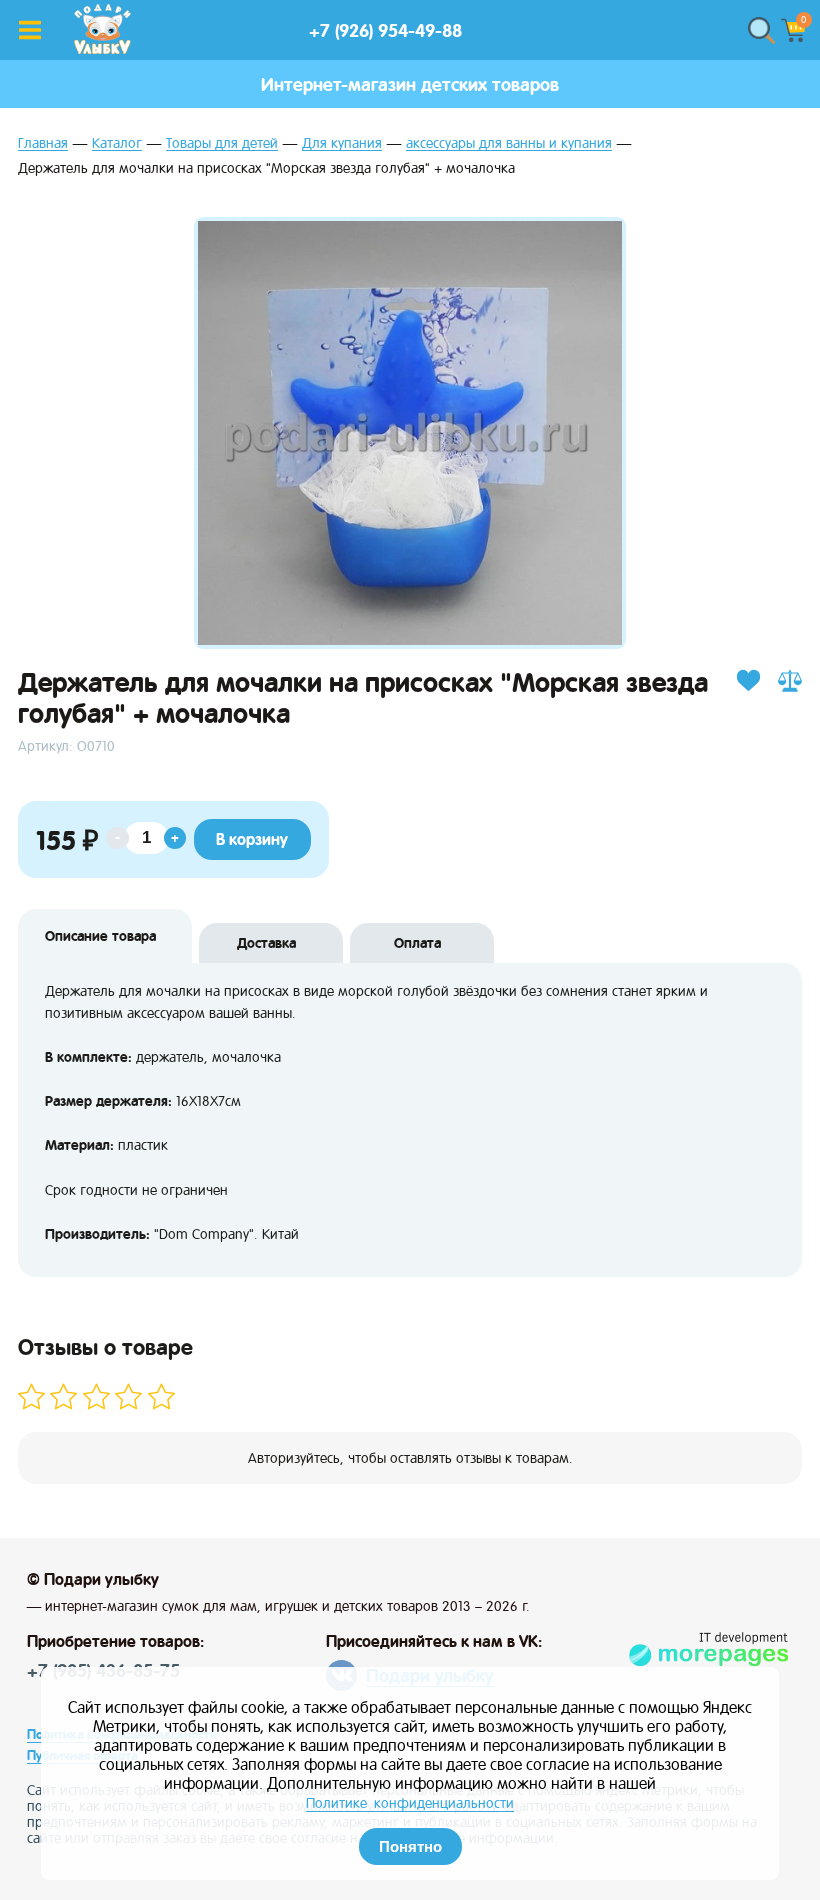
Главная (43, 143)
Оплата (417, 943)
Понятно (410, 1846)
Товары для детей (222, 143)
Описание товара (100, 936)
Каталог (117, 143)
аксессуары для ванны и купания (509, 143)
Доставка (266, 943)
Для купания (342, 143)
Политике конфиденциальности (410, 1803)
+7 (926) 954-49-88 (385, 30)
